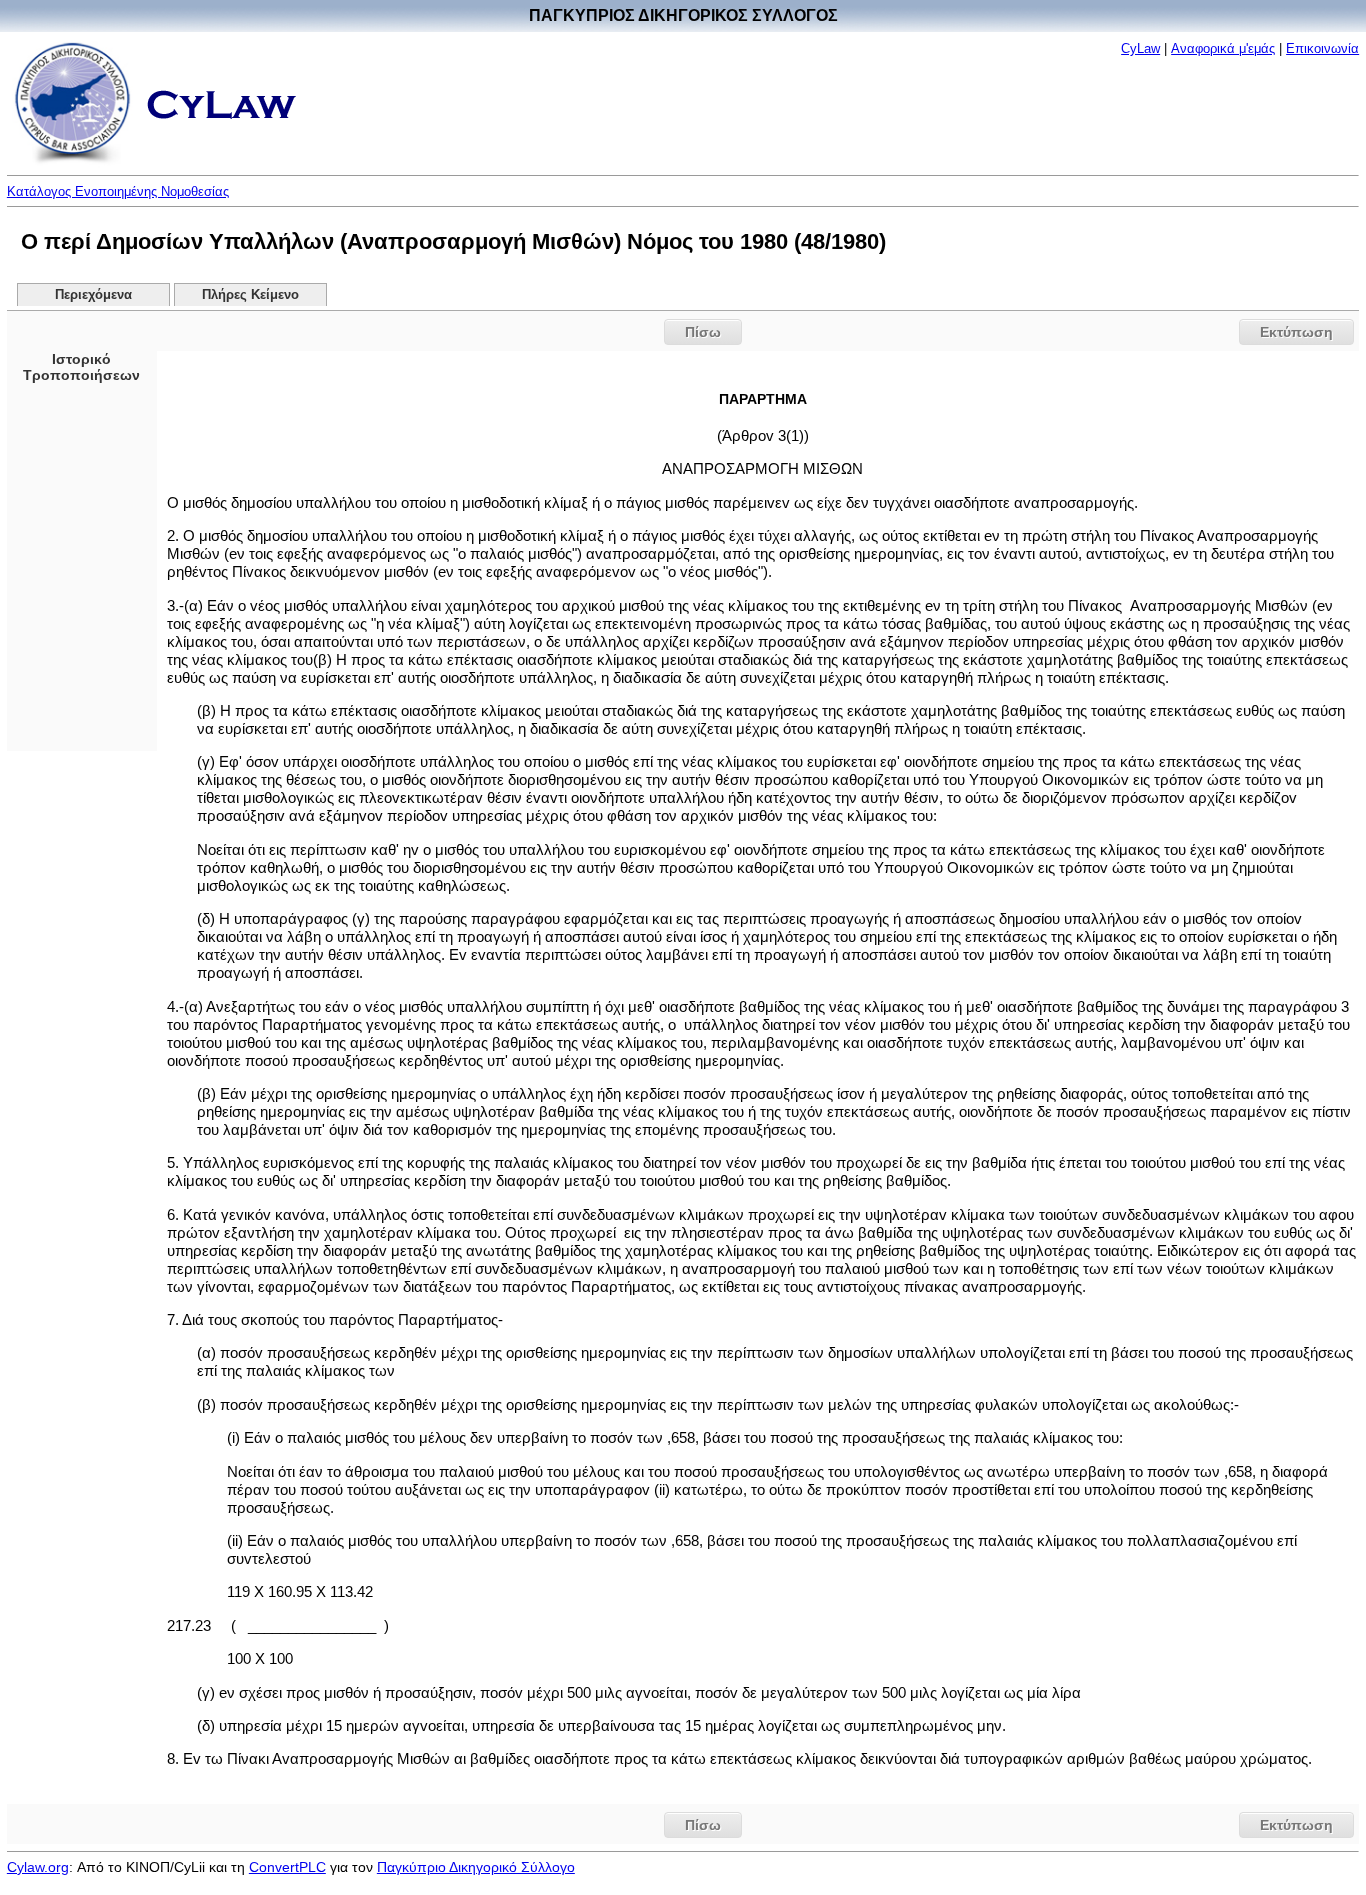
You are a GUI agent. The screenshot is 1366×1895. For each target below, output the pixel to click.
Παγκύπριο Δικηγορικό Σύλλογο (476, 1867)
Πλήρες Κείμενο (250, 295)
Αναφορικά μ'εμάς (1223, 48)
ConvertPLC (287, 1867)
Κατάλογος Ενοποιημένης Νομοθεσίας (118, 191)
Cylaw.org (38, 1867)
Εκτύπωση (1296, 332)
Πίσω (703, 332)
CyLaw (1140, 48)
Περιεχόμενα (93, 295)
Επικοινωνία (1322, 48)
